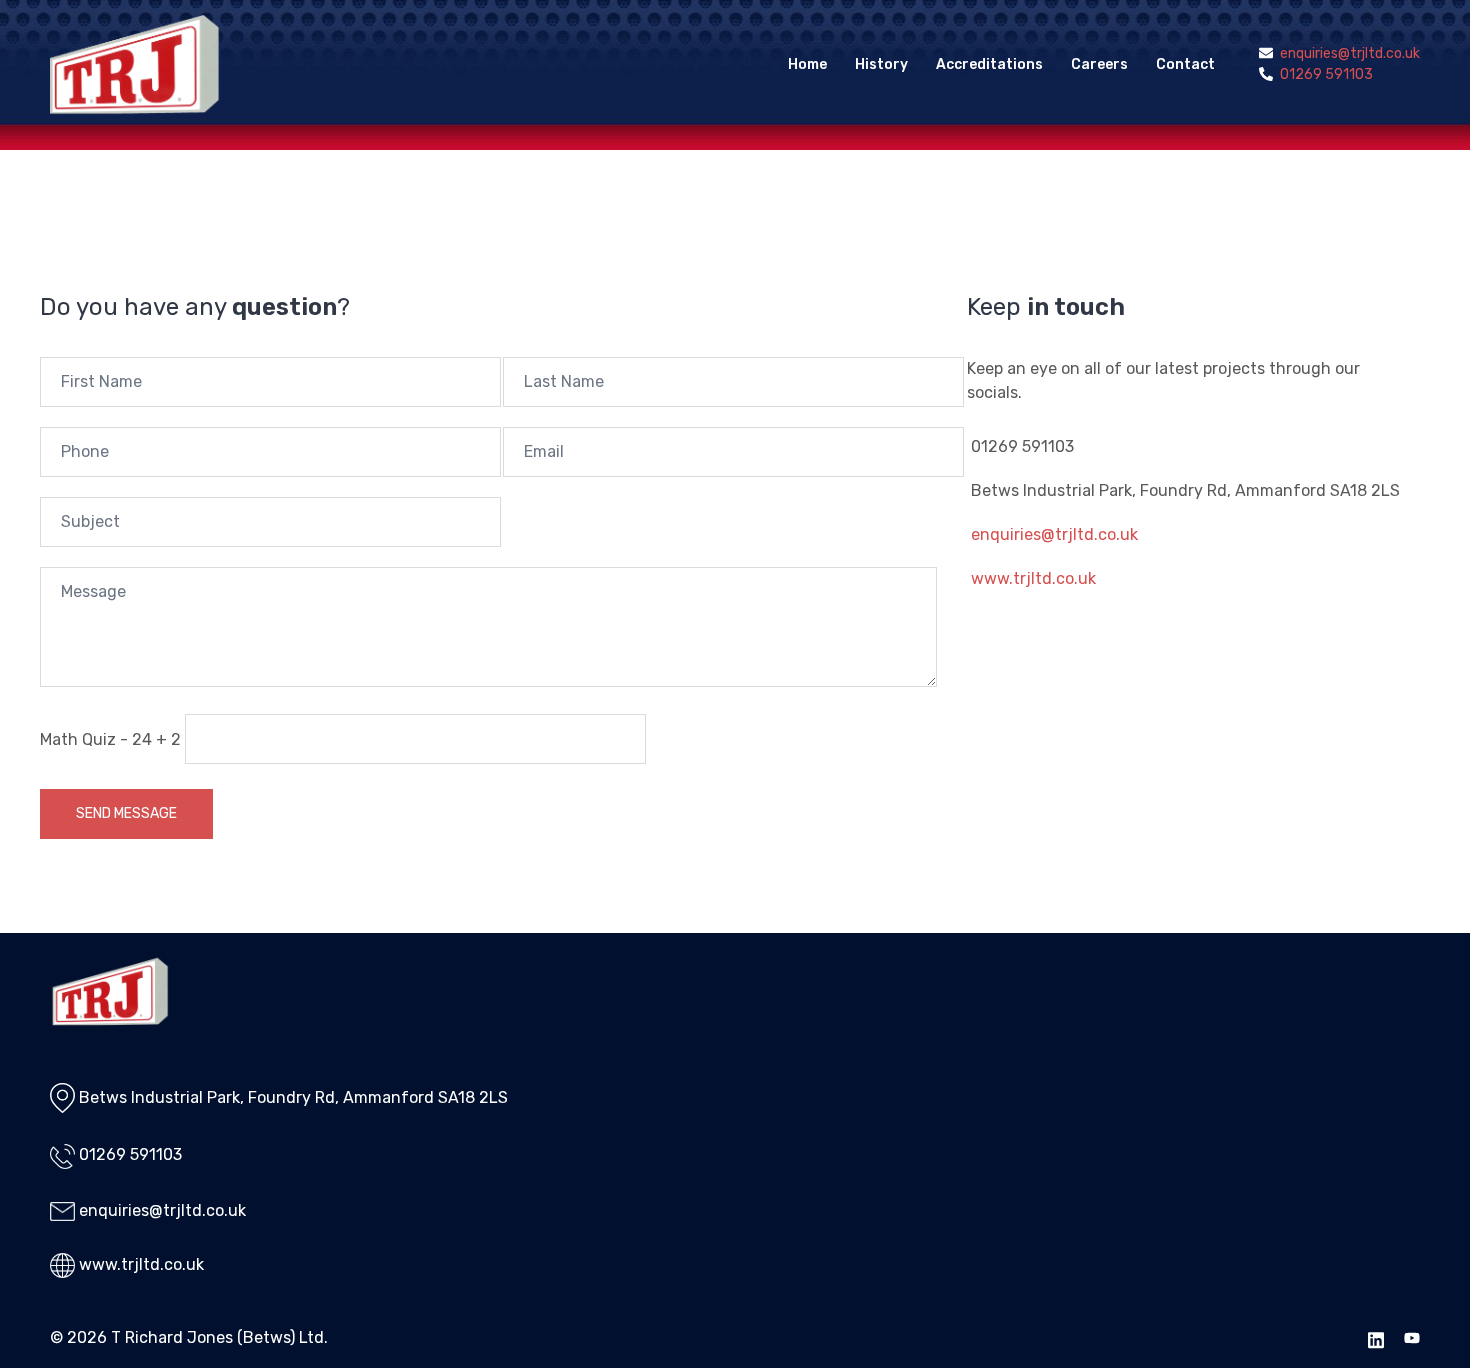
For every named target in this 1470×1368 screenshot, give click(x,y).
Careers (1099, 64)
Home (807, 64)
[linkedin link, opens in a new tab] (1376, 1337)
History (881, 64)
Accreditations (989, 64)
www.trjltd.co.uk (1033, 578)
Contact (1185, 64)
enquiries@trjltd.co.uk (1054, 534)
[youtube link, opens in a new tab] (1412, 1337)
